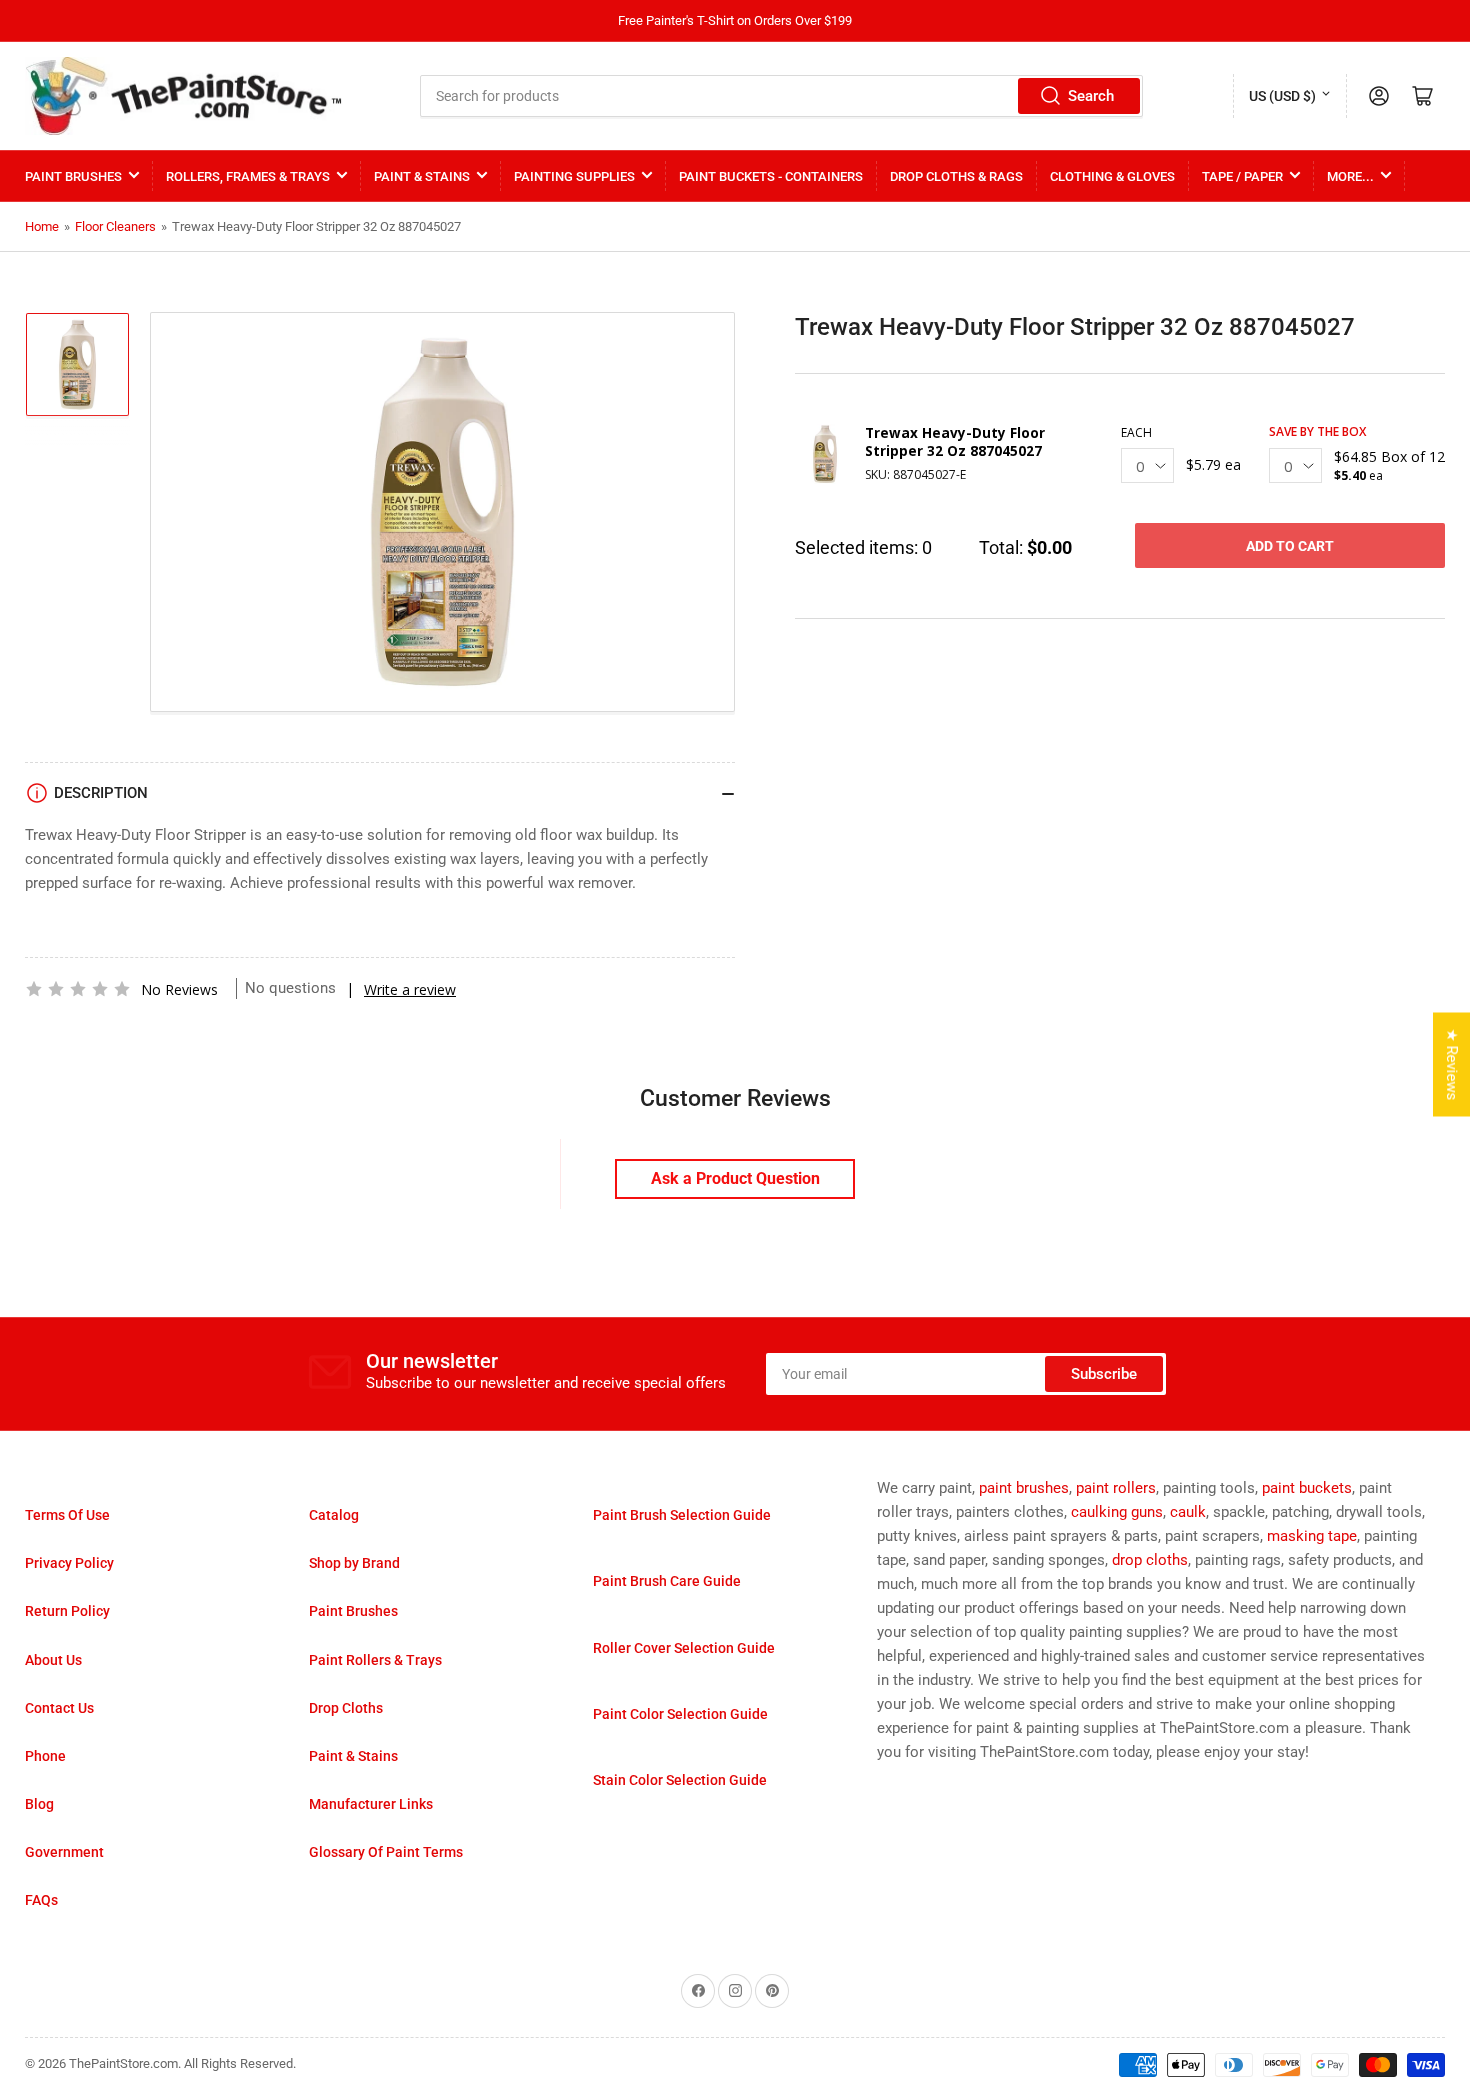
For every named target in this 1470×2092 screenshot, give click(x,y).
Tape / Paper (1242, 176)
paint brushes (1024, 1488)
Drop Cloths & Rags (956, 176)
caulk (1188, 1512)
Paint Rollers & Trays (375, 1660)
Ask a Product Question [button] (735, 1178)
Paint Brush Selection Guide (682, 1515)
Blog (39, 1804)
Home (42, 226)
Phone (45, 1756)
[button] (78, 989)
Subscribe (1104, 1374)
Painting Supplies (574, 176)
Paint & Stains (422, 176)
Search (1091, 96)
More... (1350, 176)
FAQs (41, 1900)
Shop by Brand (354, 1563)
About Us (53, 1660)
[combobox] (782, 96)
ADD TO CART (1290, 546)
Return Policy (67, 1611)
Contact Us (59, 1708)
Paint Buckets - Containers (771, 176)
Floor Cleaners (115, 226)
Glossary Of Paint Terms (386, 1852)
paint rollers (1116, 1488)
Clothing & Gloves (1112, 176)
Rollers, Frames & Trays (248, 176)
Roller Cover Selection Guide (684, 1648)
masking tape (1312, 1536)
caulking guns (1117, 1512)
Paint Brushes (73, 176)
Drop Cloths (346, 1708)
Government (64, 1852)
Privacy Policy (69, 1563)
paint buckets (1307, 1488)
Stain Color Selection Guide (680, 1780)
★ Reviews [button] (1452, 1065)
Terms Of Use (67, 1515)
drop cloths (1150, 1560)
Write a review (410, 989)
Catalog (334, 1515)
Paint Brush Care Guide (667, 1581)
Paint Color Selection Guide (680, 1714)
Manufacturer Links (371, 1804)
